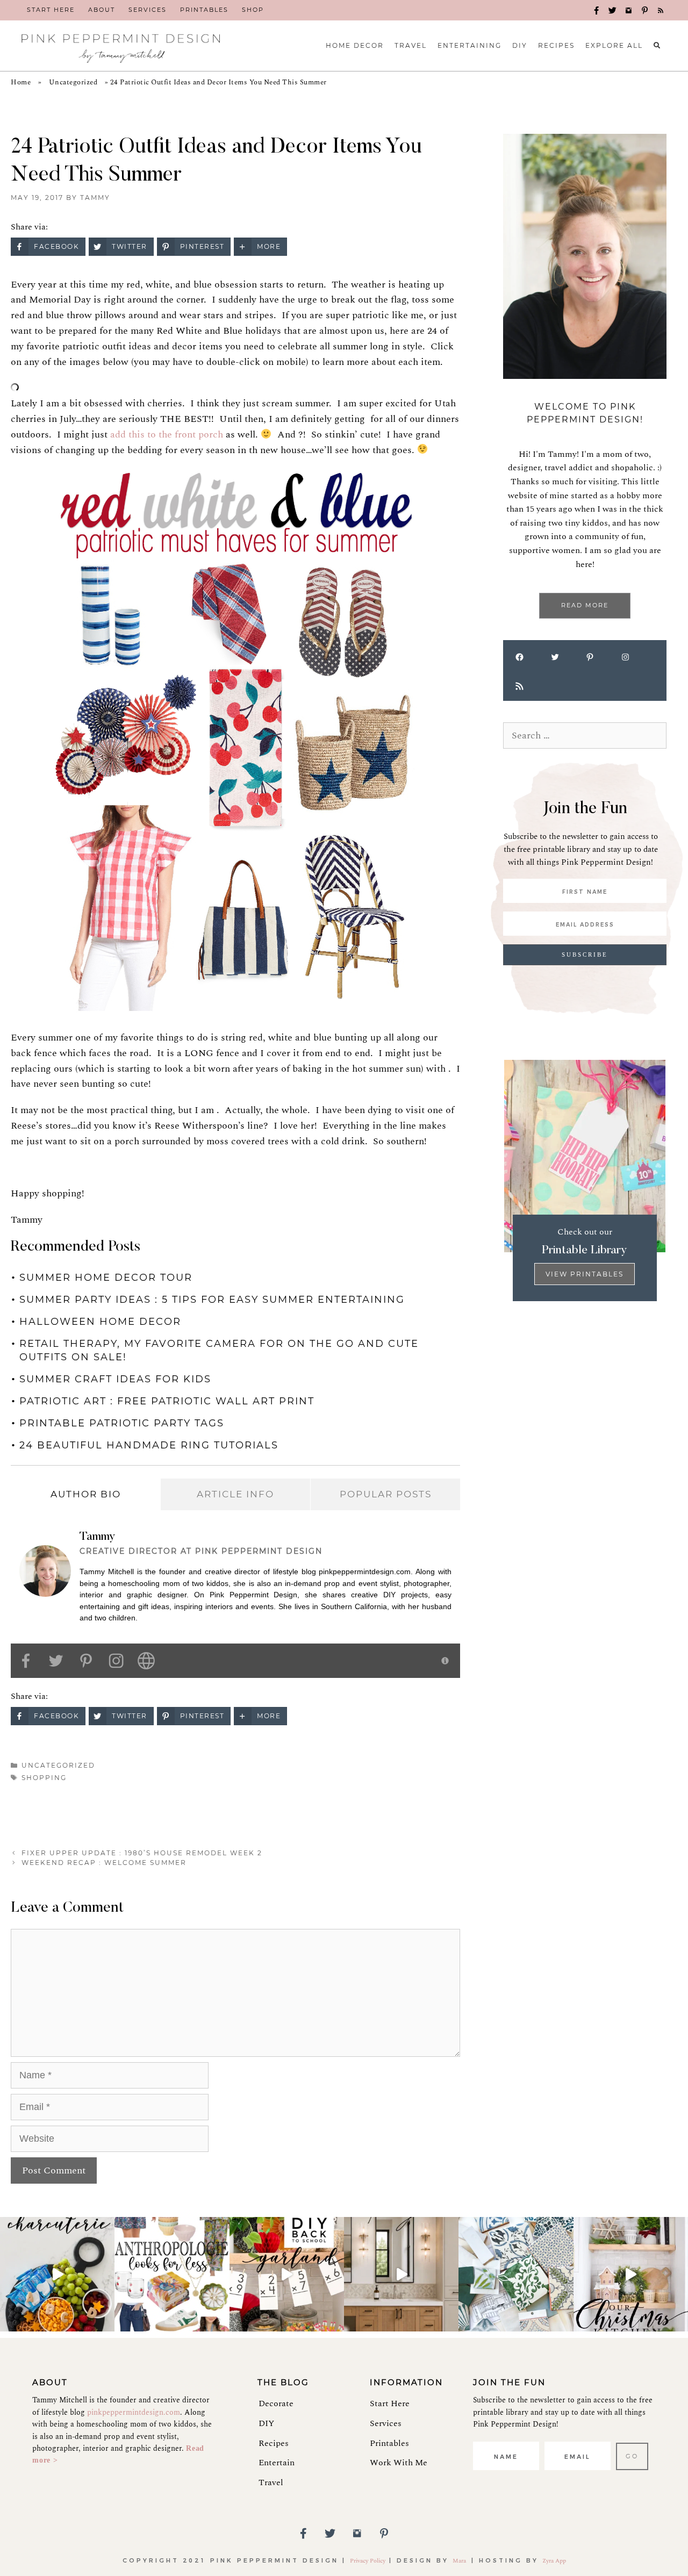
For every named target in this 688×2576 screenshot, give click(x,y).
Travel (271, 2482)
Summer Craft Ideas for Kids (115, 1379)
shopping (44, 1778)
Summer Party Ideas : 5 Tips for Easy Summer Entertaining (212, 1300)
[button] (597, 11)
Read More (585, 605)
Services (386, 2423)
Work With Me (399, 2463)
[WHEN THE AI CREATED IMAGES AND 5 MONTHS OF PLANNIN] (401, 2274)
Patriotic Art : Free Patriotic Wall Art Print (167, 1401)
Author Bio (86, 1494)
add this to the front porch (167, 435)
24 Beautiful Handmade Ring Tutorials (149, 1445)
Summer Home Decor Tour (106, 1278)
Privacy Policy (368, 2561)
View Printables (585, 1274)
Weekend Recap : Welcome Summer (104, 1863)
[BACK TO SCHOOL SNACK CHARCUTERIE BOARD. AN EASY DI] (57, 2274)
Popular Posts (386, 1494)
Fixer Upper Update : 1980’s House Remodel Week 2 (142, 1853)
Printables (389, 2443)
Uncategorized (73, 82)
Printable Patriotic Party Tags (122, 1423)
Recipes (274, 2443)
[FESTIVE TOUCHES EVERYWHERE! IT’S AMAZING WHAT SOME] (631, 2274)
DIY (266, 2423)
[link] (51, 10)
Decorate (276, 2403)
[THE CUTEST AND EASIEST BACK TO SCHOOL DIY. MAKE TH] (287, 2274)
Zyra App (554, 2561)
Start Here (390, 2403)
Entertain (277, 2463)
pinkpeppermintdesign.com (134, 2412)
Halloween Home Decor (100, 1322)
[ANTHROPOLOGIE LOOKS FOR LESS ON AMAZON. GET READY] (172, 2274)
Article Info (235, 1494)
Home (21, 82)
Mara (460, 2561)
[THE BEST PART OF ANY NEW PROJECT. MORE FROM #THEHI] (516, 2274)
